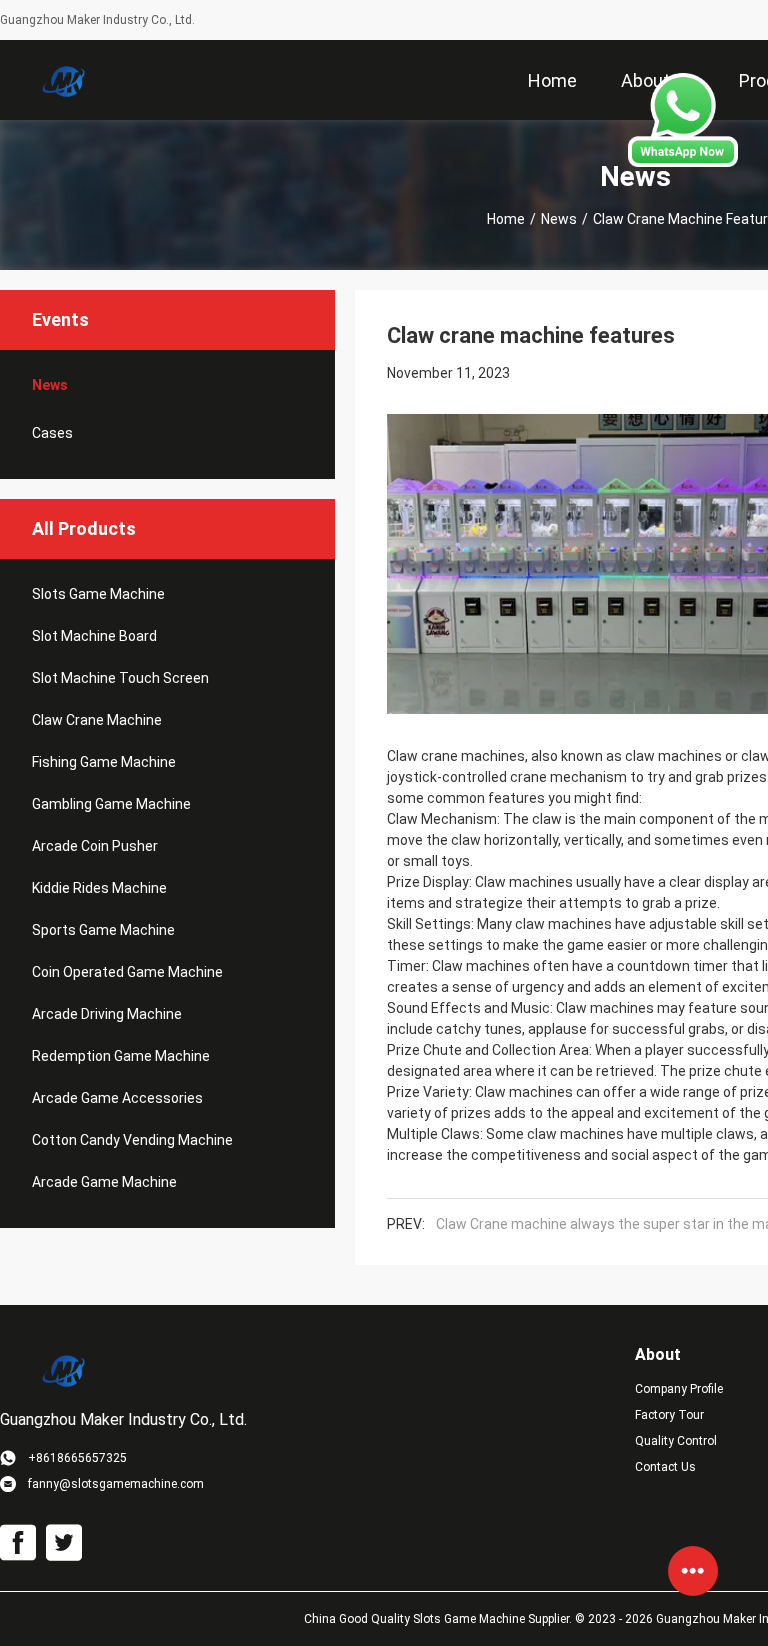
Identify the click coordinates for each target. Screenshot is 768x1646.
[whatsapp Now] (683, 162)
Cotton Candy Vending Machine (132, 1140)
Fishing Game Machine (104, 762)
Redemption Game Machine (121, 1056)
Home (506, 219)
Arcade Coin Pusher (95, 846)
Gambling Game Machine (111, 804)
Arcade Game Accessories (117, 1098)
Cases (52, 433)
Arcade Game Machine (104, 1182)
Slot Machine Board (94, 636)
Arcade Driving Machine (107, 1014)
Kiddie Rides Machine (99, 888)
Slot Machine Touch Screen (120, 678)
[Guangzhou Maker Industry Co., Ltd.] (65, 80)
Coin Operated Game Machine (127, 972)
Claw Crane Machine (97, 720)
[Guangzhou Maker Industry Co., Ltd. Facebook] (18, 1543)
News (559, 219)
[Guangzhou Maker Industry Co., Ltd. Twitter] (64, 1543)
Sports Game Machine (103, 930)
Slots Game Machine (98, 594)
